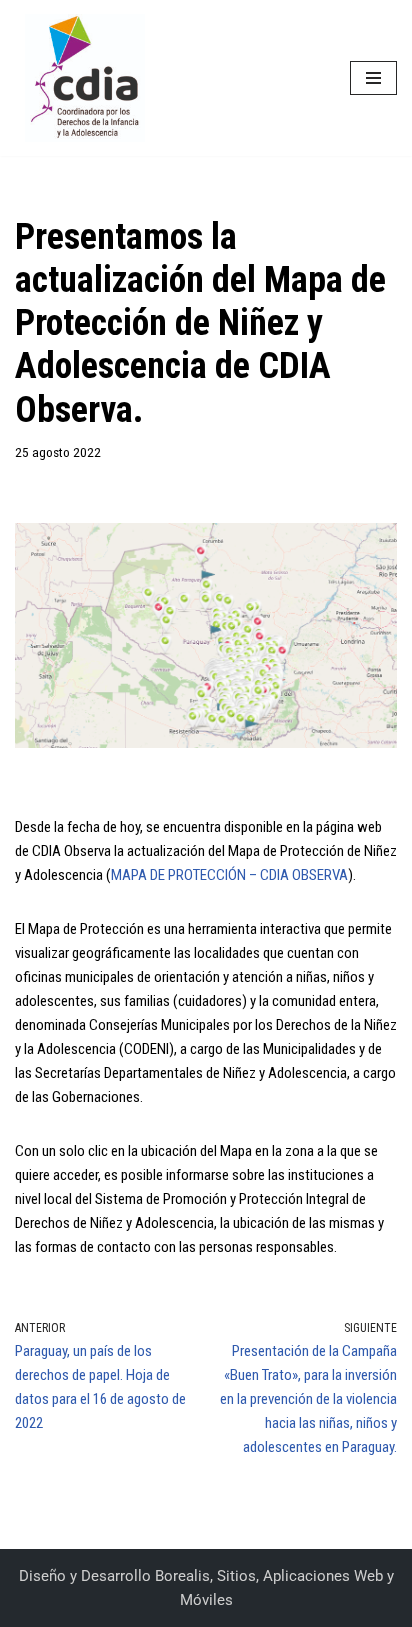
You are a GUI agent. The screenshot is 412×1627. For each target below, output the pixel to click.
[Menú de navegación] (373, 78)
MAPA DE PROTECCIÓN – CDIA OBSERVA (229, 875)
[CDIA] (80, 78)
